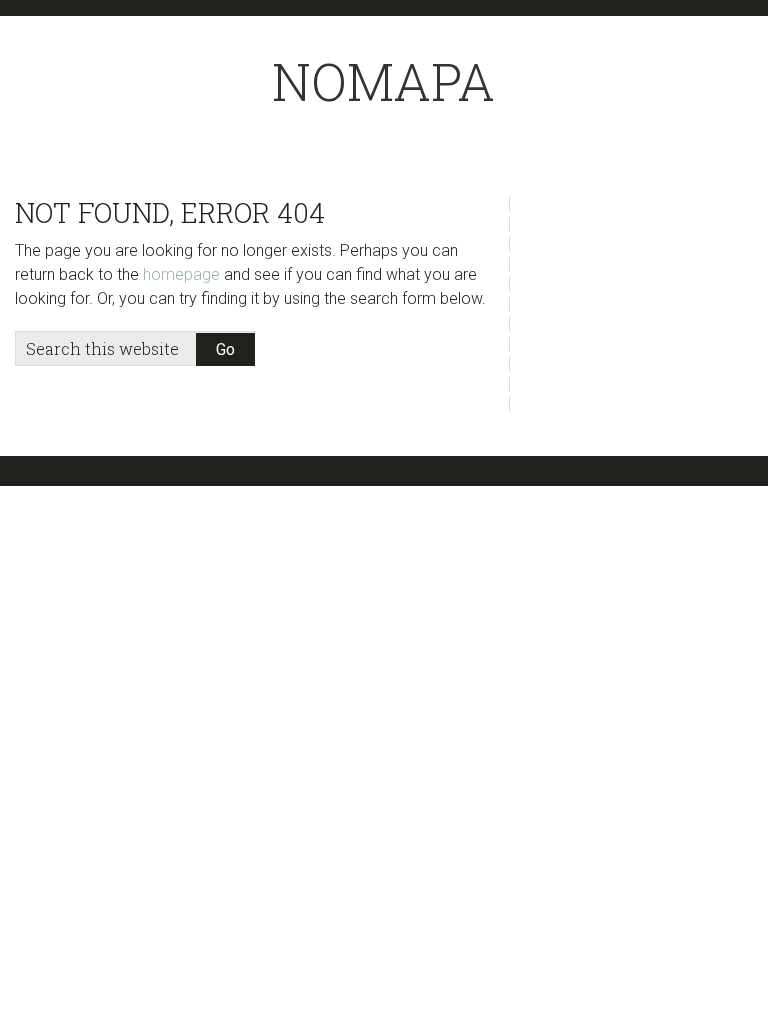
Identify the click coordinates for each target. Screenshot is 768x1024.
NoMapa (383, 81)
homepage (181, 274)
